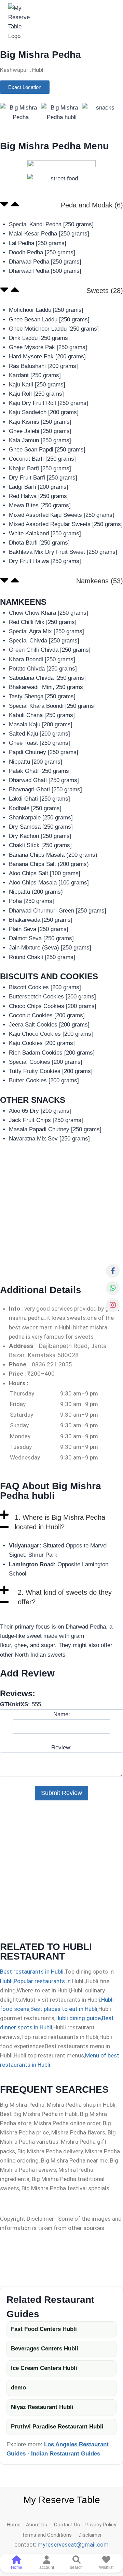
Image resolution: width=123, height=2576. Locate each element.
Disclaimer (89, 2535)
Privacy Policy (101, 2525)
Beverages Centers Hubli (45, 2349)
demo (18, 2388)
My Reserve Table (62, 2500)
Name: (62, 1714)
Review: (61, 1748)
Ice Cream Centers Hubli (44, 2368)
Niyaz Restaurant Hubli (42, 2407)
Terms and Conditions (49, 2535)
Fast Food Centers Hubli (44, 2329)
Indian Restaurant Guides (66, 2454)
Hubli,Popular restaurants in (35, 1981)
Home (16, 2525)
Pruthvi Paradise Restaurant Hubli (57, 2427)
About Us (40, 2525)
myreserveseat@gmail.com (73, 2545)
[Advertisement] (61, 1214)
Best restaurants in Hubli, (32, 1972)
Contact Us (70, 2525)
